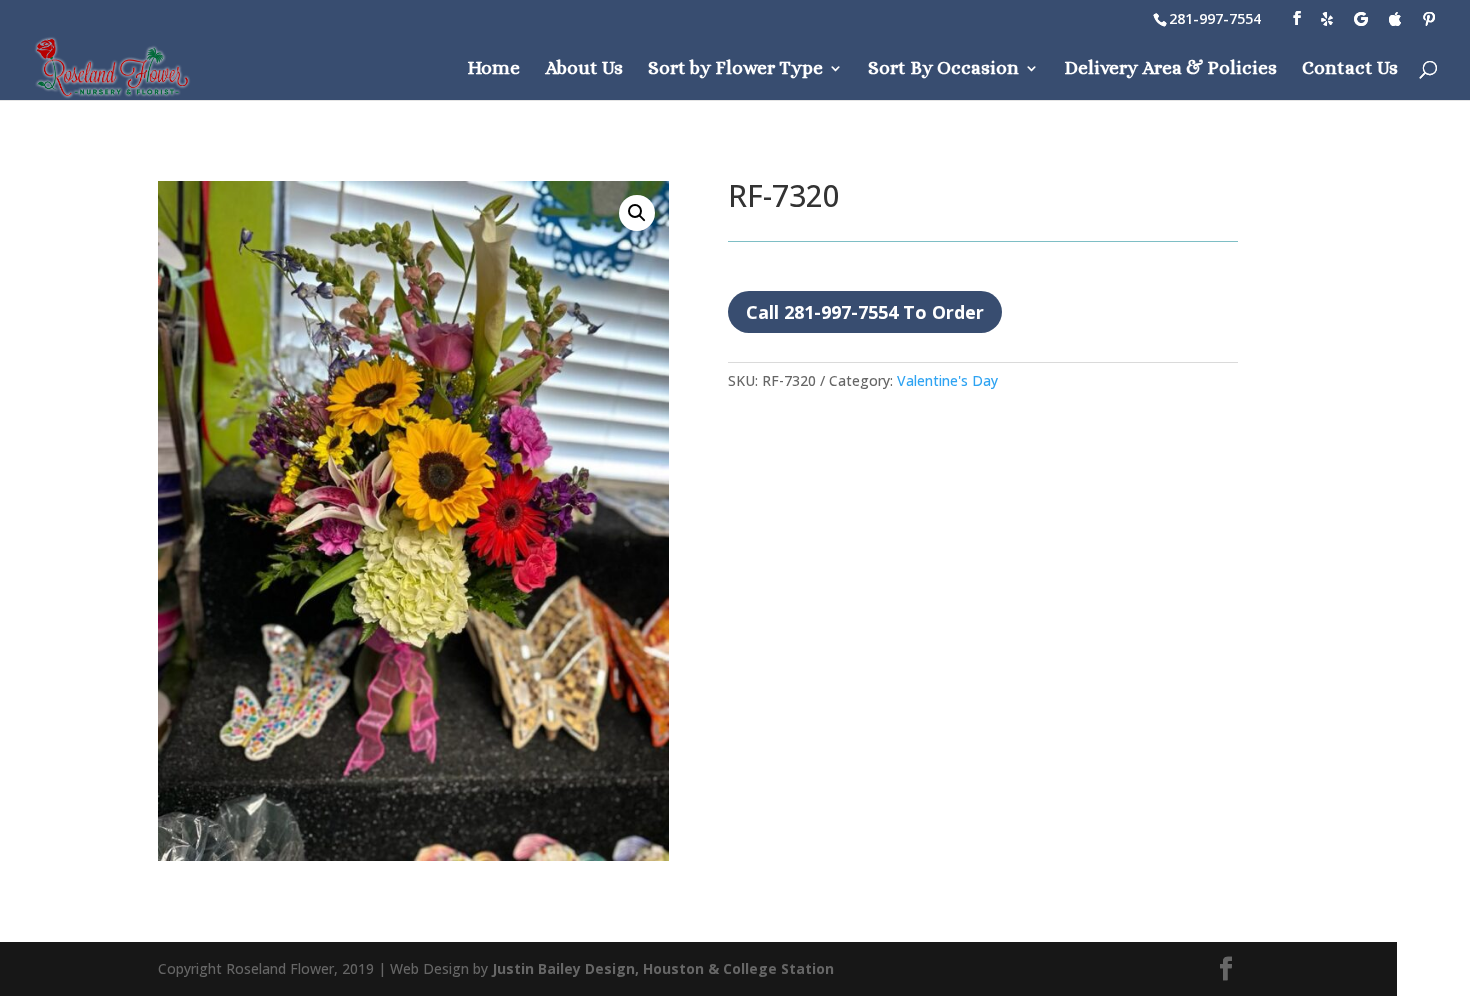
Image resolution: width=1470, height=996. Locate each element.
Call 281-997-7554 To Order (865, 312)
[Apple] (1395, 19)
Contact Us (1350, 69)
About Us (584, 69)
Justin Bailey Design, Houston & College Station (663, 968)
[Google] (1361, 19)
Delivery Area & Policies (1170, 69)
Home (493, 69)
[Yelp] (1327, 19)
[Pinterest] (1429, 19)
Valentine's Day (947, 380)
